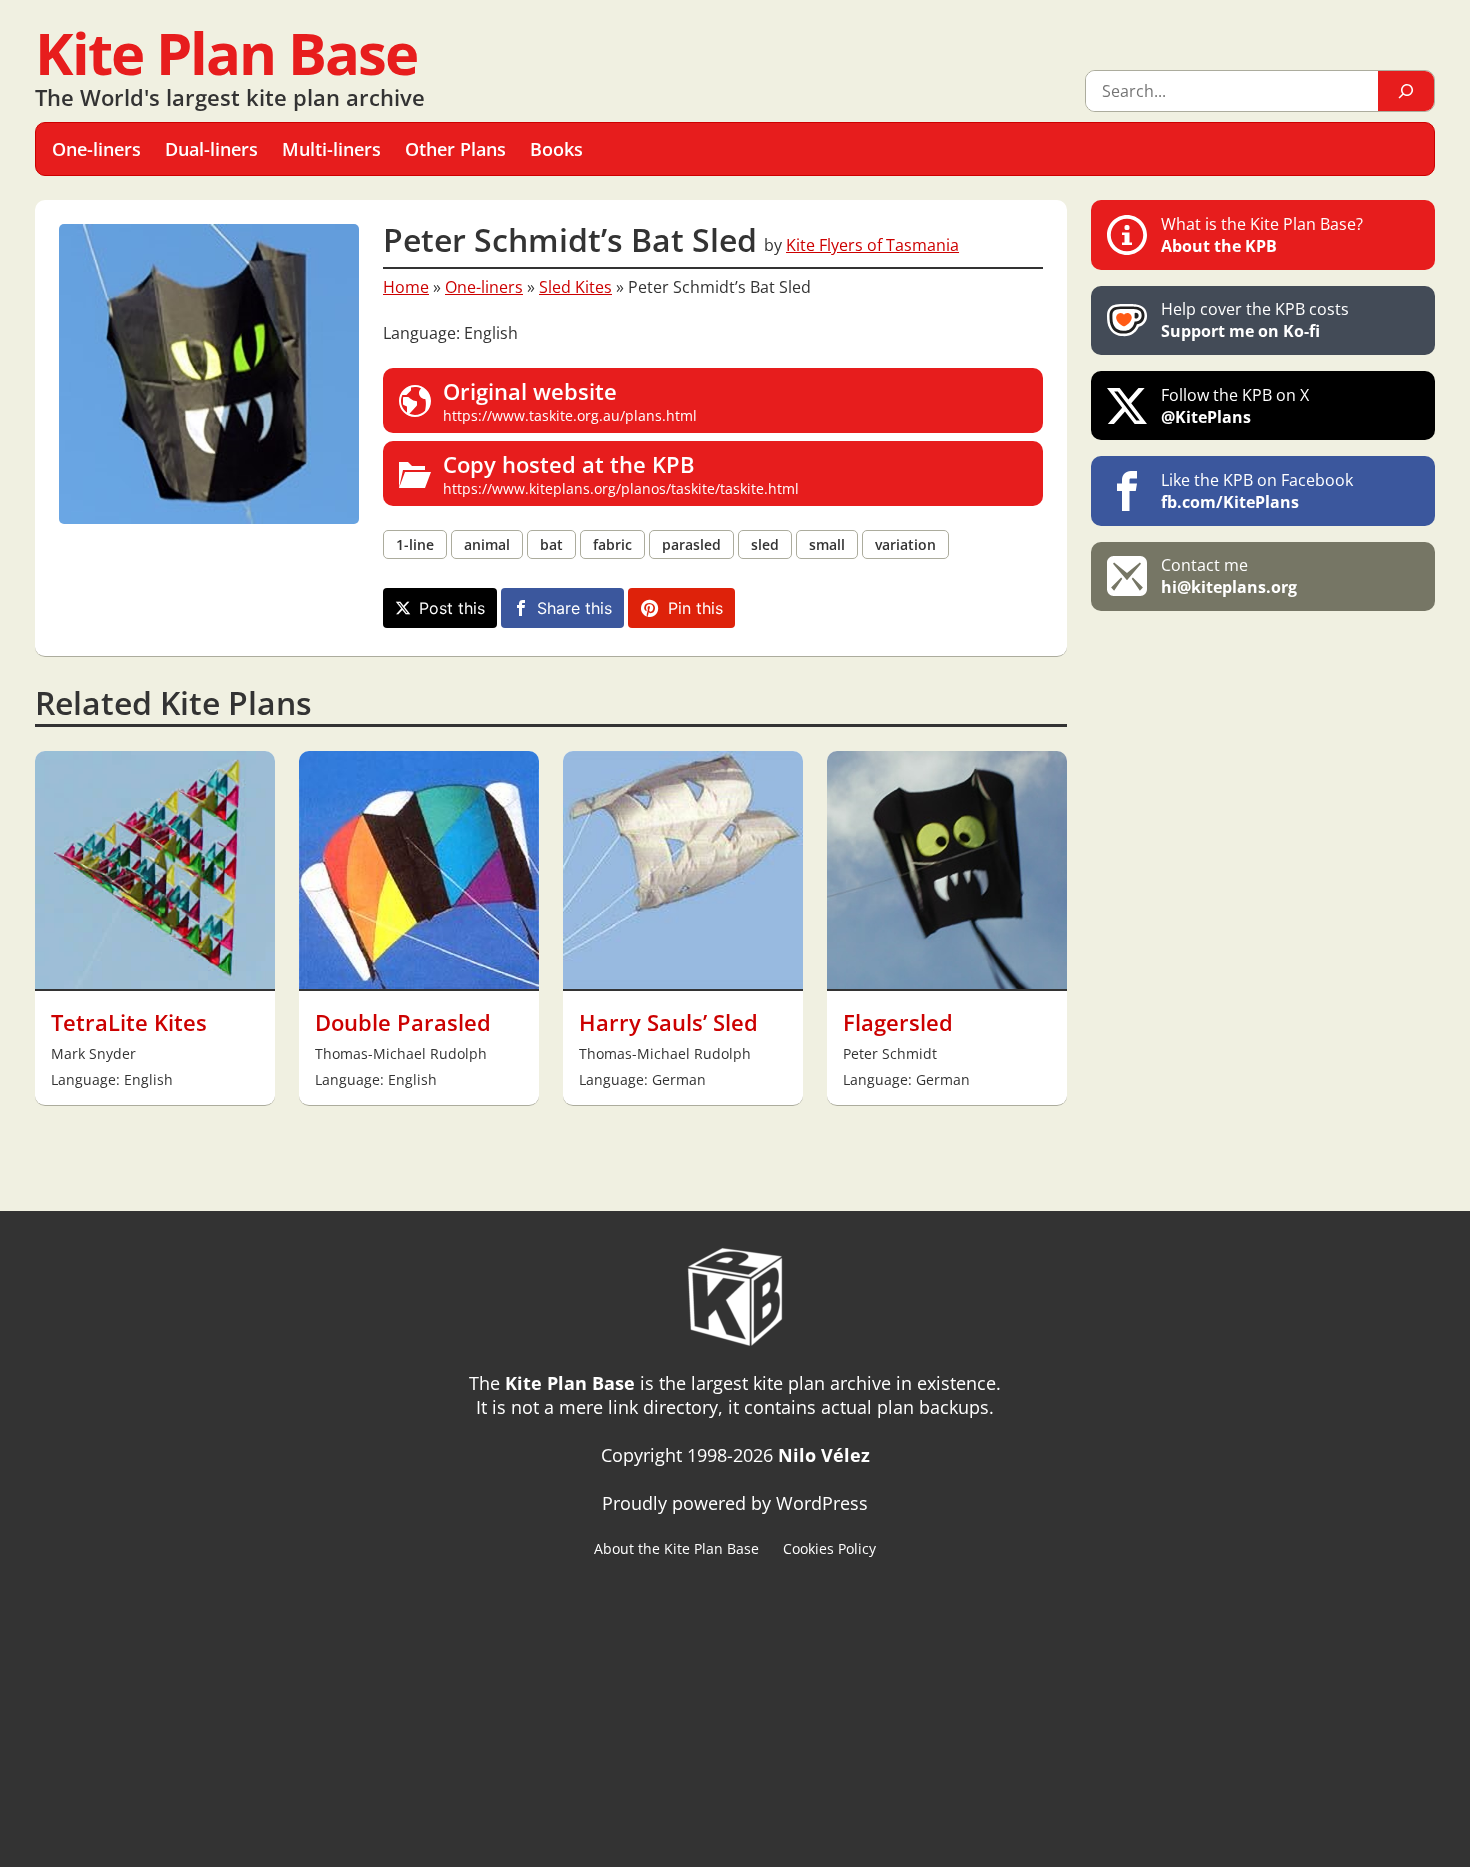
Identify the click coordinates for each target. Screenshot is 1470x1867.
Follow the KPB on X (1235, 406)
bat (551, 544)
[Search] (1406, 91)
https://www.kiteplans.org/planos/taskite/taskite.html (621, 473)
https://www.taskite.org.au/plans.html (570, 400)
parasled (691, 544)
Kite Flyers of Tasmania (872, 245)
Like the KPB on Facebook (1257, 491)
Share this (574, 608)
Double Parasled (403, 1022)
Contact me (1229, 576)
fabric (612, 544)
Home (406, 287)
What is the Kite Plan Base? (1262, 235)
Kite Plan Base (226, 52)
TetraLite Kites (129, 1022)
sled (765, 544)
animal (487, 544)
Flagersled (898, 1022)
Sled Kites (575, 287)
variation (905, 544)
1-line (415, 544)
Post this (452, 608)
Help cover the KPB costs (1255, 320)
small (827, 544)
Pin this (695, 608)
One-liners (484, 287)
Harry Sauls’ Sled (668, 1022)
